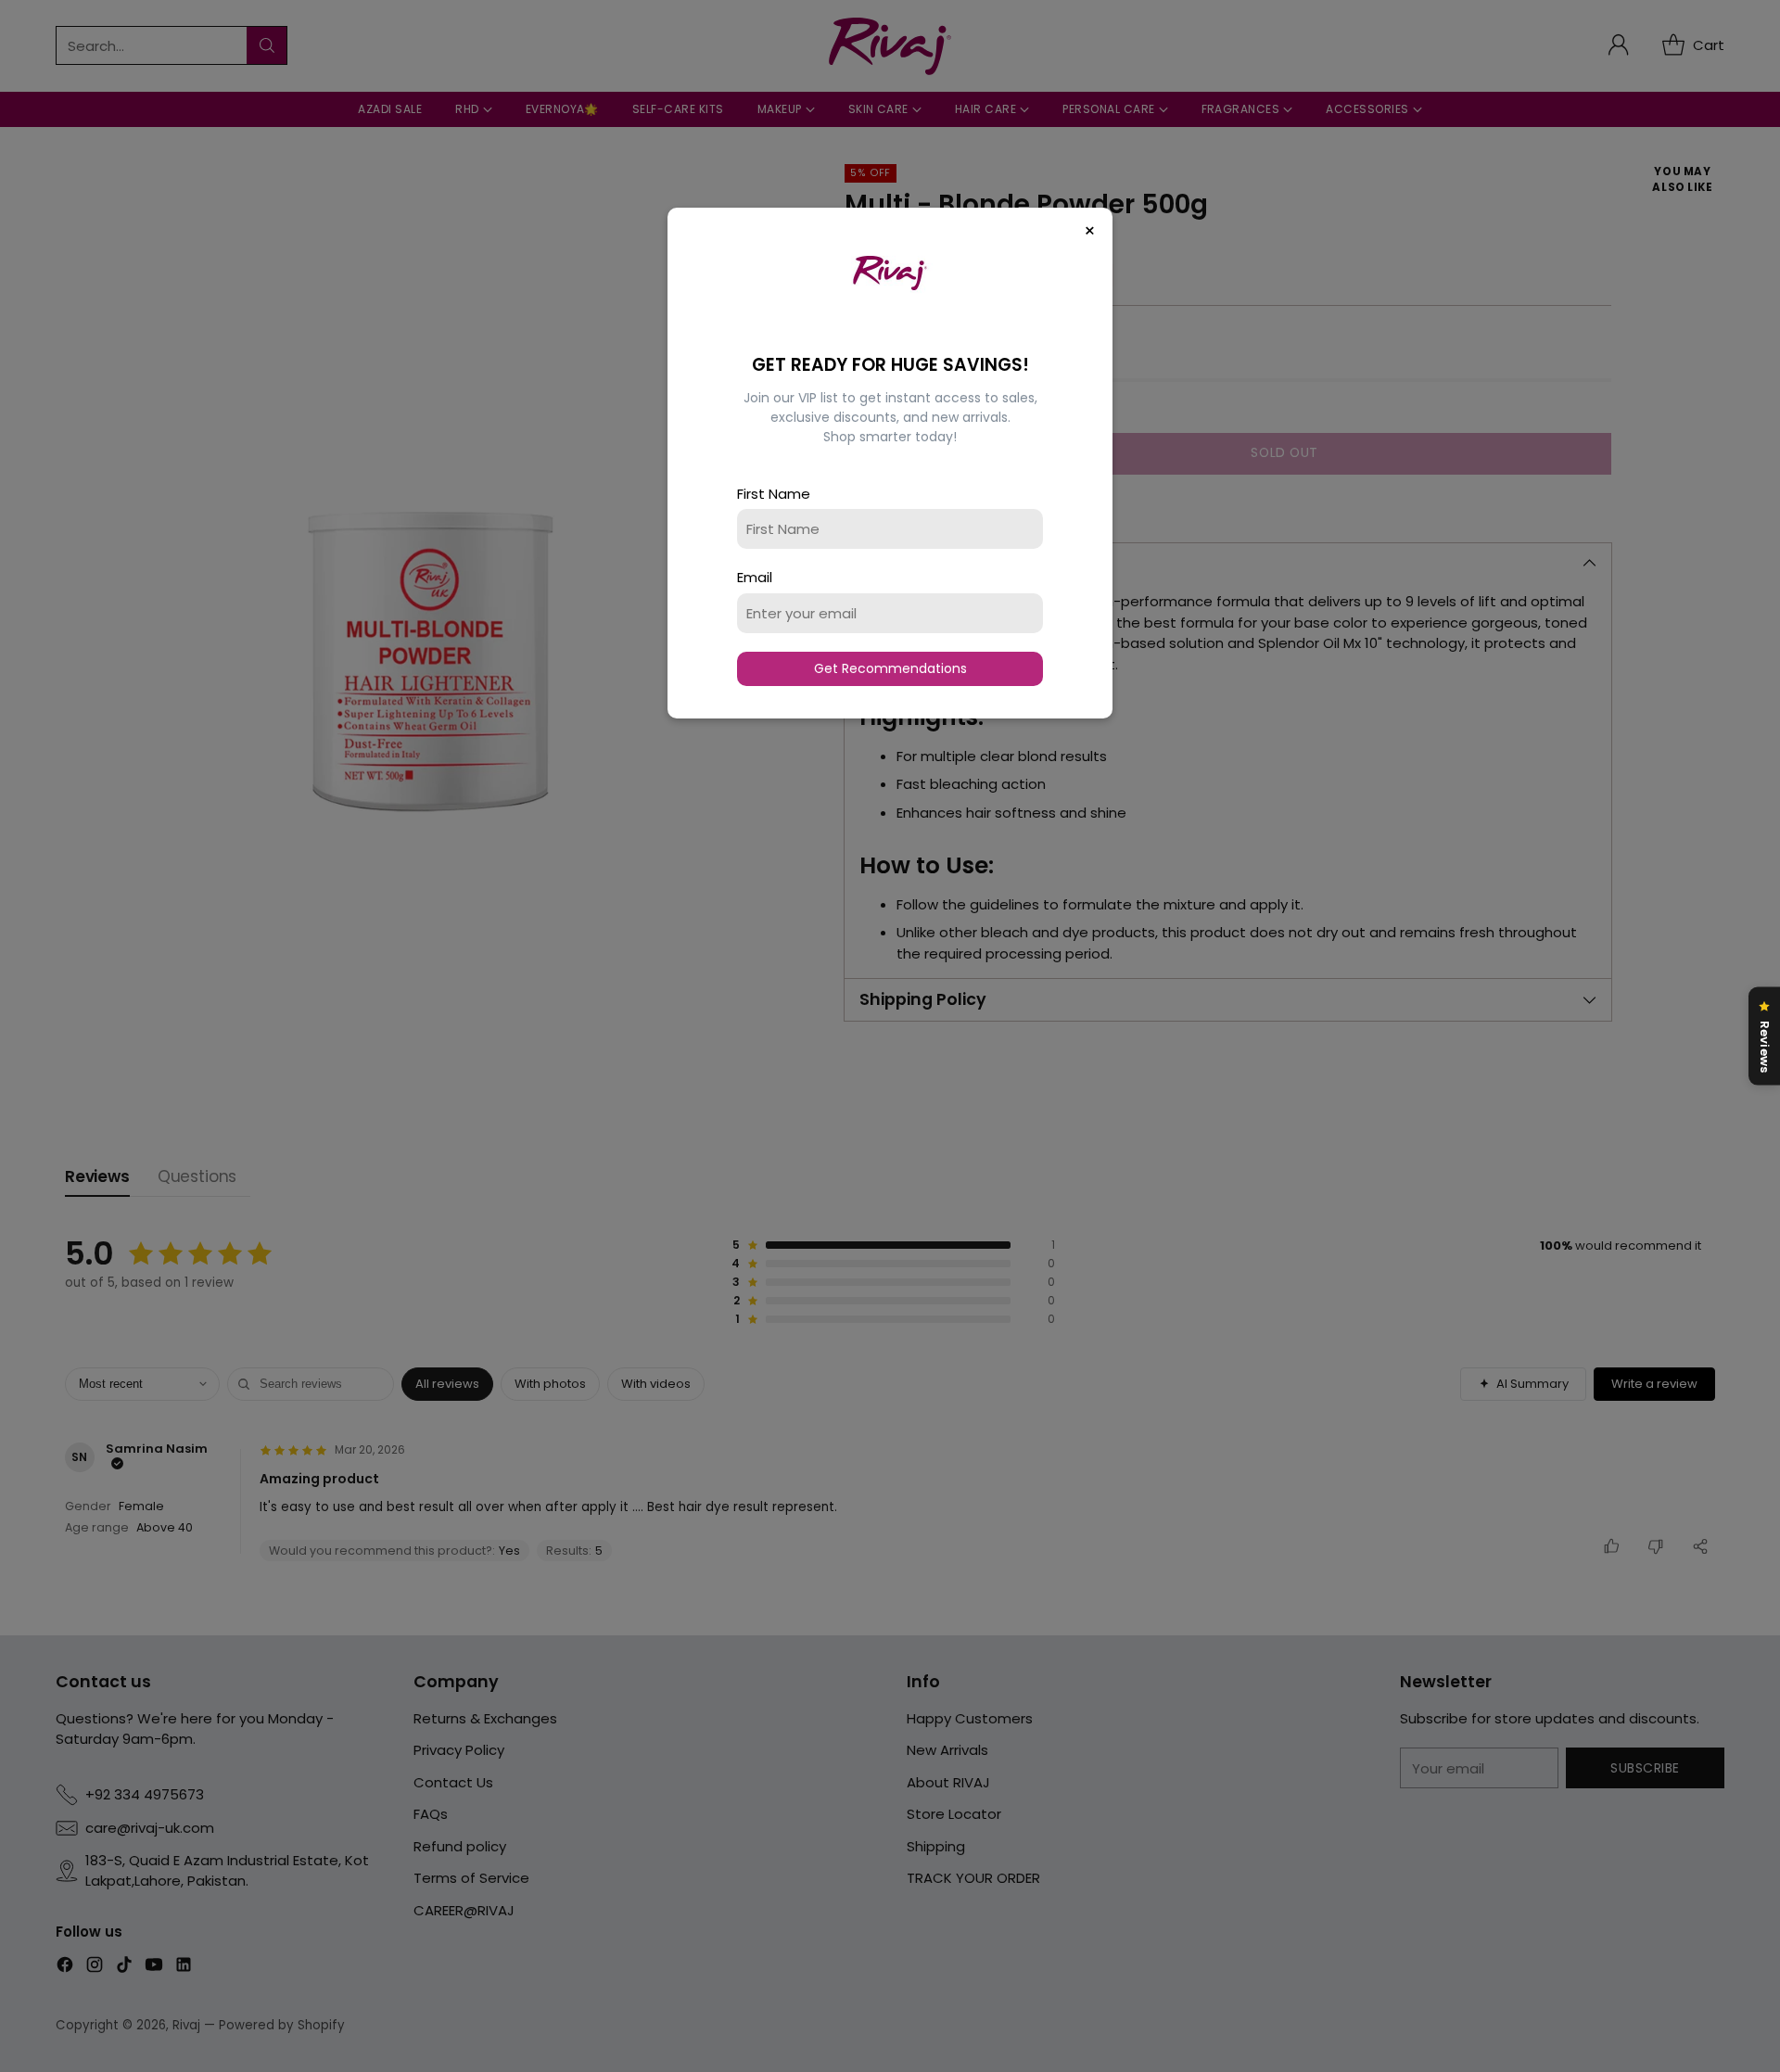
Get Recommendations (890, 668)
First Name (774, 494)
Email (755, 577)
